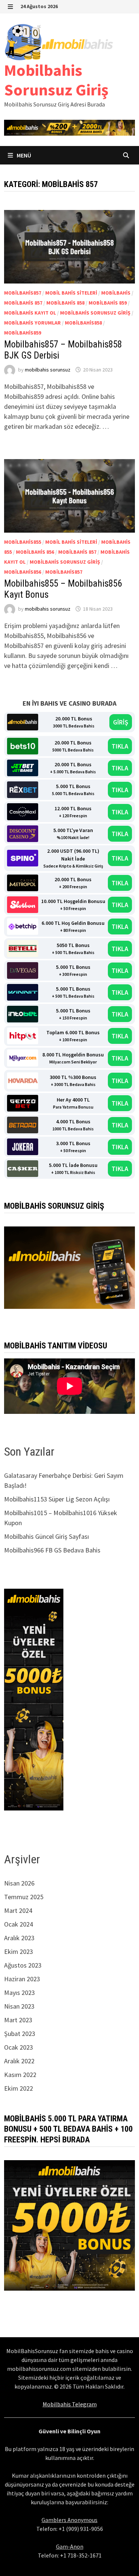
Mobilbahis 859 (108, 303)
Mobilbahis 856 (35, 552)
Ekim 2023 (19, 1951)
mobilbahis (116, 293)
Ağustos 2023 (23, 1965)
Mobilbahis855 (23, 542)
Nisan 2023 (19, 2006)
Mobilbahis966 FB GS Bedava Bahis (52, 1550)
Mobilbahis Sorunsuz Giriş (56, 80)
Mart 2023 (18, 2020)
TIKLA (120, 746)
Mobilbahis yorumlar (32, 323)
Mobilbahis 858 (65, 303)
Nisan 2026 (19, 1883)
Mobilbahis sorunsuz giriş (95, 313)
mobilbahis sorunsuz (48, 370)
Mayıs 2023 (19, 1993)
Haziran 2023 (22, 1979)
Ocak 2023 (19, 2047)
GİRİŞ (121, 722)
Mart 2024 (18, 1910)
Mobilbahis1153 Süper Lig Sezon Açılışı (57, 1499)
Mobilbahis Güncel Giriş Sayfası (47, 1536)
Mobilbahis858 (83, 323)
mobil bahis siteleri (71, 293)
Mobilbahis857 (23, 293)
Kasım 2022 (20, 2075)
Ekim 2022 (19, 2088)
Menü (23, 155)
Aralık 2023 (19, 1938)
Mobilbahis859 (23, 333)
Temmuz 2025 (24, 1897)
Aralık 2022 (19, 2061)
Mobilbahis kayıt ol (30, 313)
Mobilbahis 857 (23, 303)
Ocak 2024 (19, 1924)
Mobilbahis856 (23, 572)
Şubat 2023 (20, 2034)
